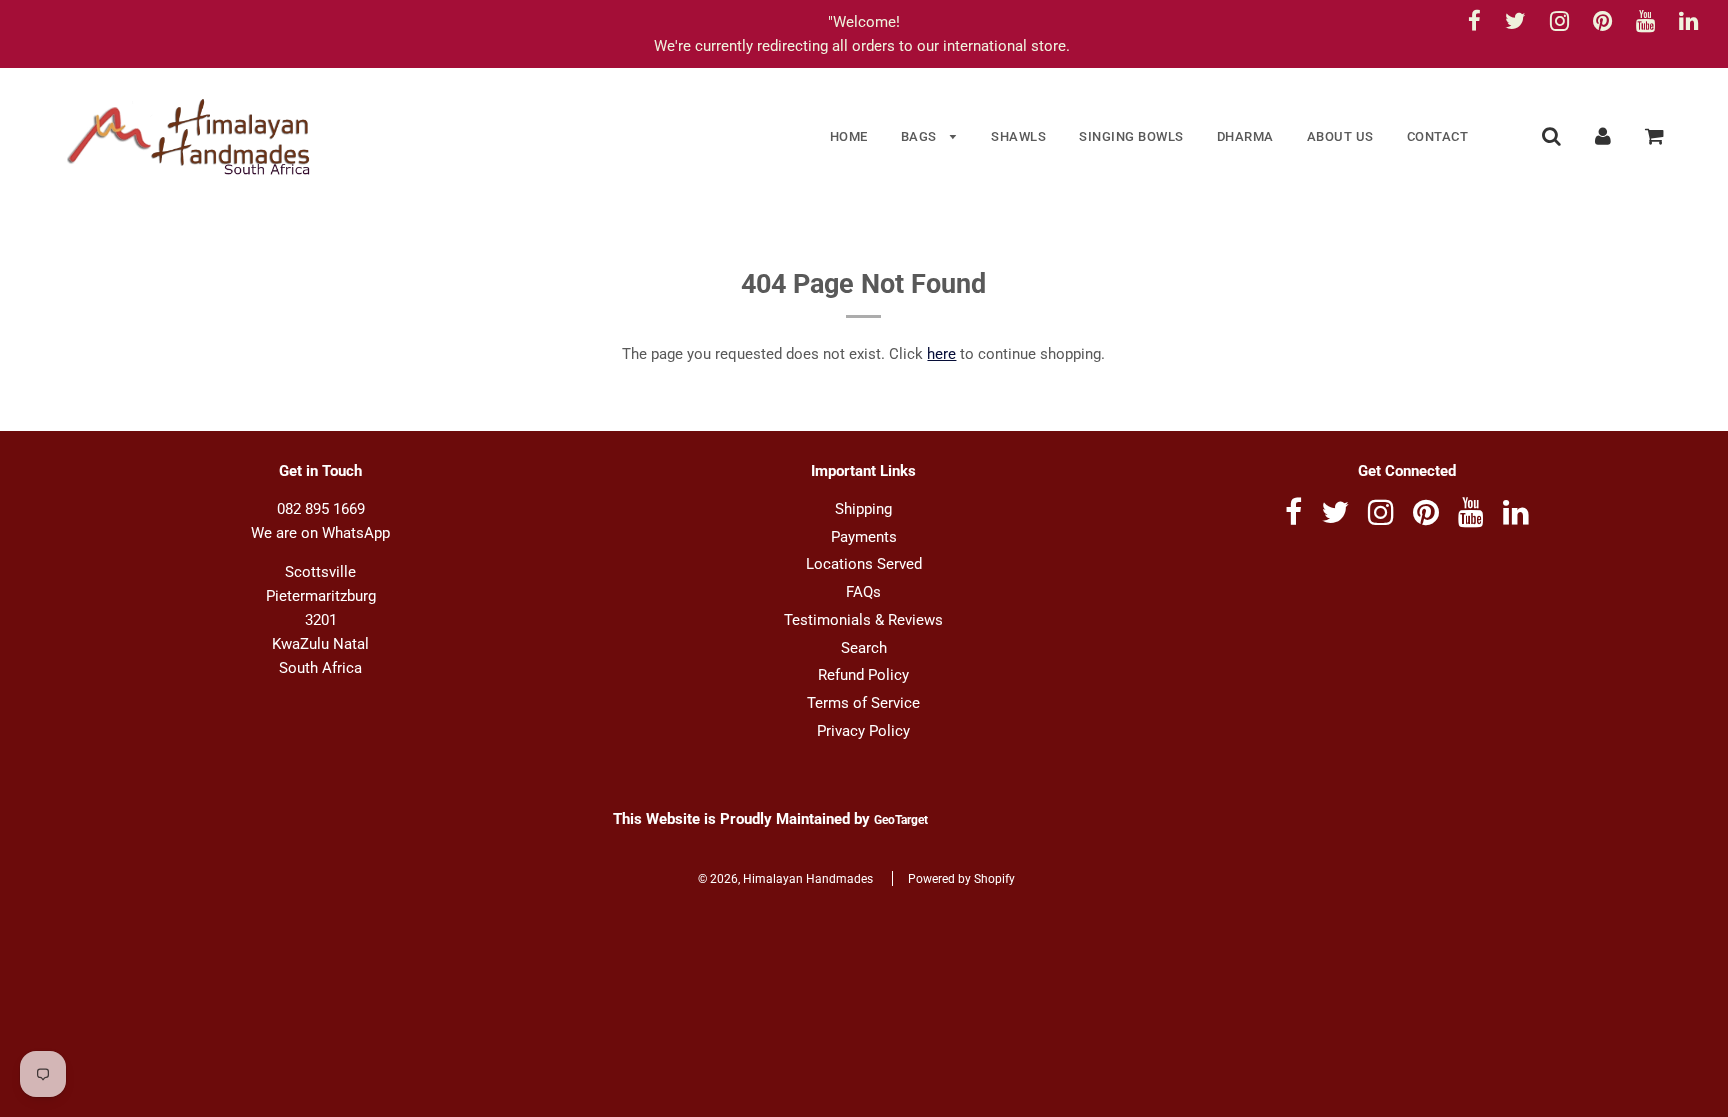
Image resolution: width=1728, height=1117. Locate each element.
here (941, 354)
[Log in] (1603, 136)
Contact (1438, 136)
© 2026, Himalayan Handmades (785, 879)
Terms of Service (863, 703)
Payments (864, 537)
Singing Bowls (1131, 136)
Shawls (1018, 136)
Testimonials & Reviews (863, 620)
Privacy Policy (863, 731)
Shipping (863, 509)
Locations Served (864, 564)
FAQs (863, 592)
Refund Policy (863, 675)
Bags (921, 136)
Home (849, 136)
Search (864, 648)
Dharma (1245, 136)
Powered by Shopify (961, 879)
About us (1340, 136)
